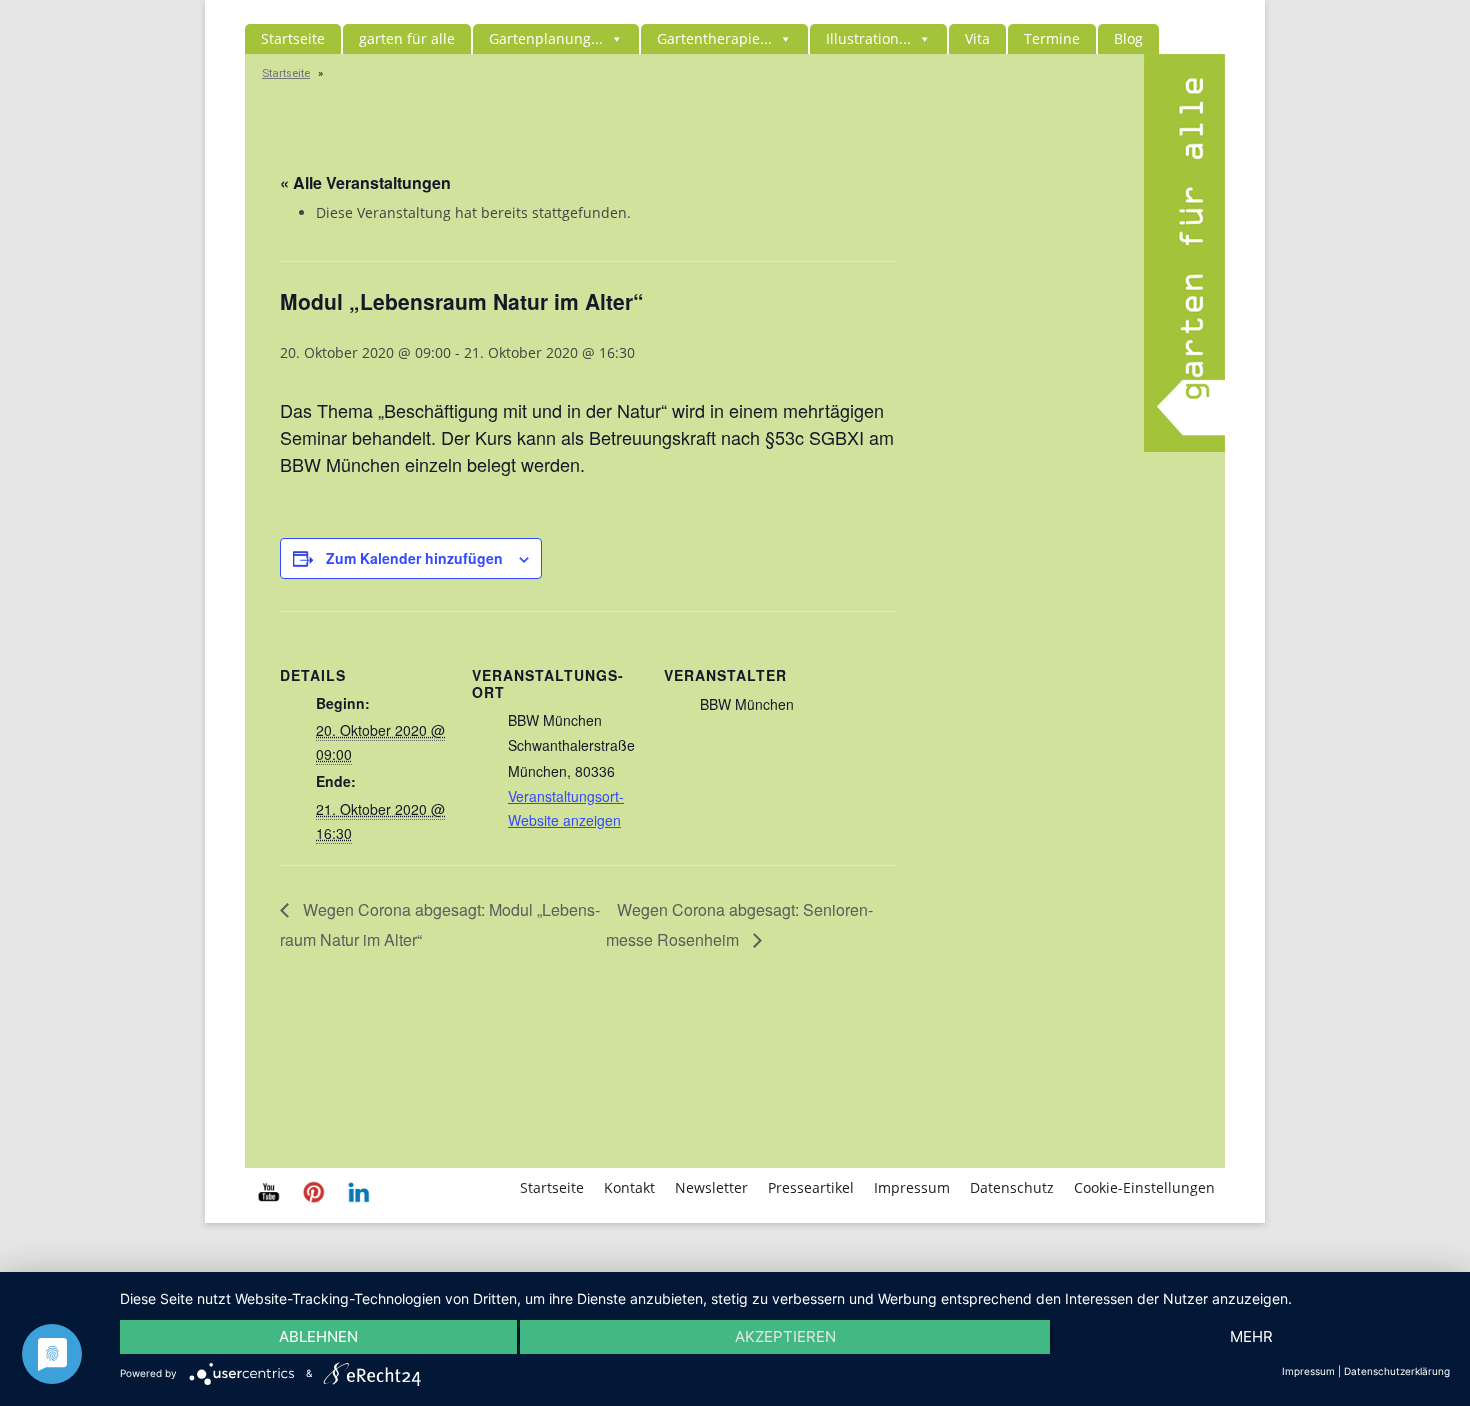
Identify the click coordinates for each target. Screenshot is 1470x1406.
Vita (977, 38)
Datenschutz (1012, 1187)
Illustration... (868, 38)
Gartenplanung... (546, 38)
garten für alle (407, 38)
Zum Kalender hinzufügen (414, 558)
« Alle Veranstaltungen (365, 182)
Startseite (293, 38)
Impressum (912, 1187)
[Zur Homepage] (1184, 446)
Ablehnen (318, 1336)
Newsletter (711, 1187)
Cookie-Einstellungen (1144, 1187)
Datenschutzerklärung (1397, 1371)
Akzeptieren (785, 1336)
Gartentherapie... (714, 38)
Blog (1128, 38)
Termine (1052, 38)
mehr (1251, 1336)
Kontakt (629, 1187)
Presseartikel (811, 1187)
